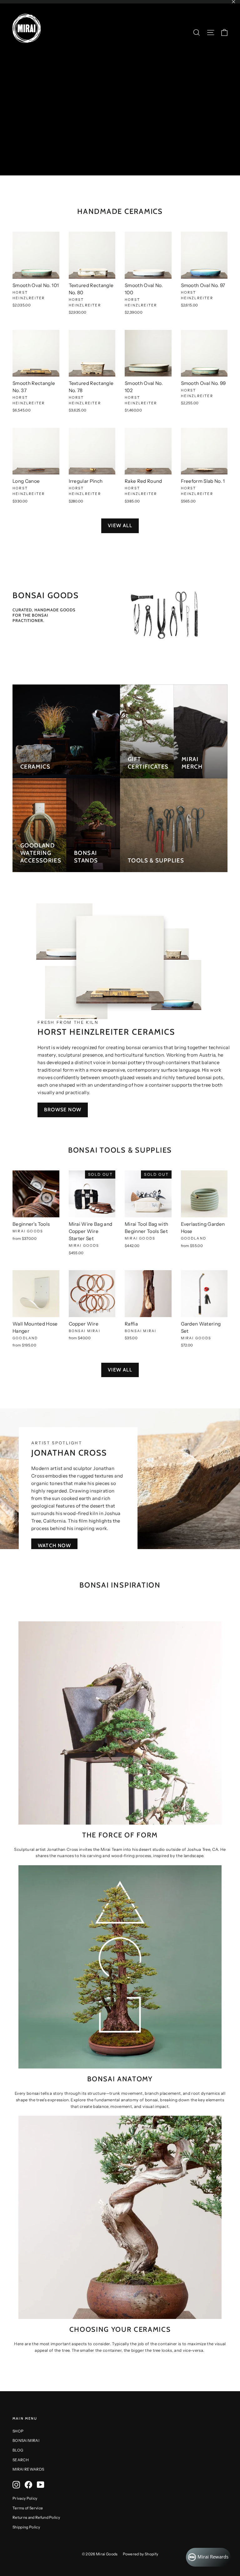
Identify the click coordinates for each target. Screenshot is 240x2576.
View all (120, 525)
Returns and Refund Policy (36, 2517)
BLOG (18, 2450)
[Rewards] (208, 2557)
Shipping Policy (26, 2527)
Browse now (63, 1110)
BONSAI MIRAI (26, 2440)
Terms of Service (28, 2508)
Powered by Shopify (141, 2554)
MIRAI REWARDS (28, 2469)
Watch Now (54, 1546)
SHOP (18, 2431)
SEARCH (21, 2460)
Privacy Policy (25, 2498)
